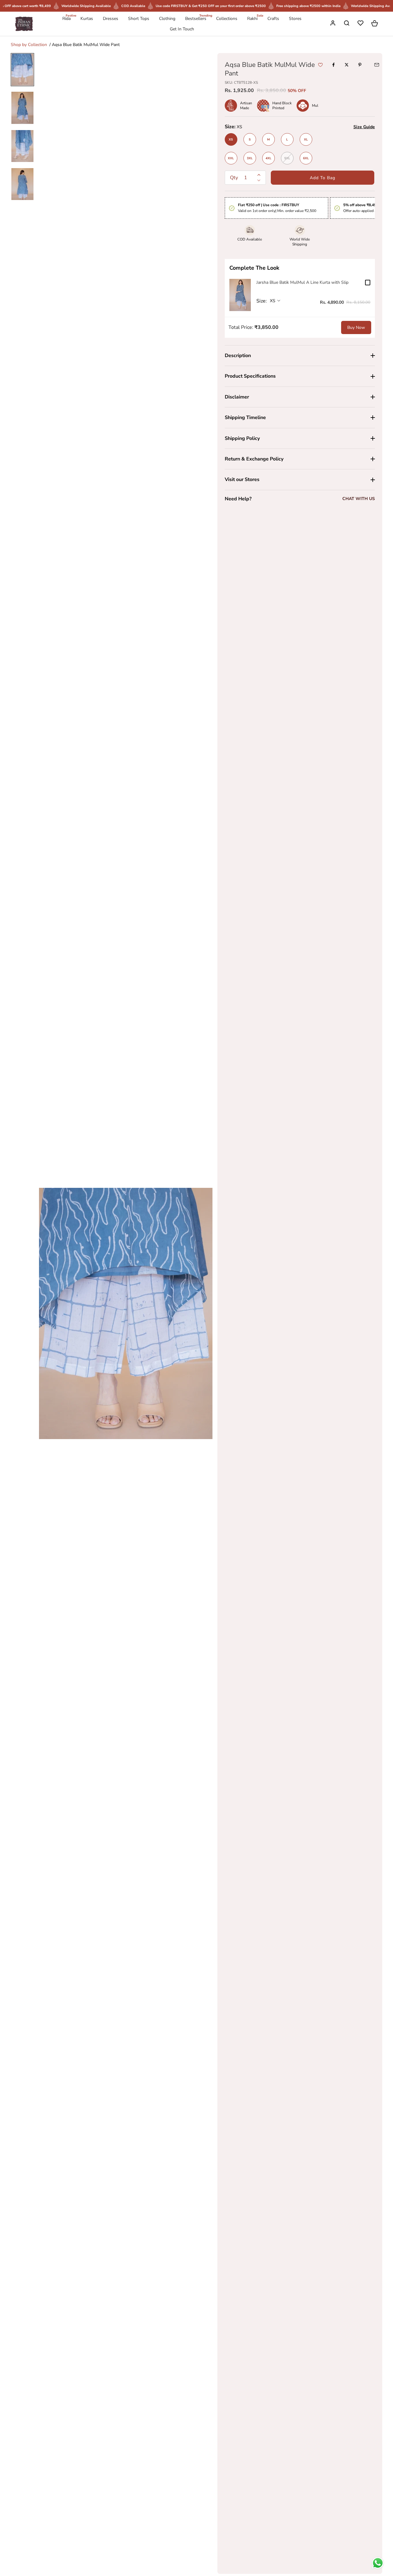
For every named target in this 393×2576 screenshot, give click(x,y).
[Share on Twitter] (347, 65)
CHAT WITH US (359, 499)
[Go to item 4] (22, 184)
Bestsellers (196, 18)
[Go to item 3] (22, 146)
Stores (295, 19)
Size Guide (364, 127)
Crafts (273, 19)
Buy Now (356, 327)
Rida (66, 18)
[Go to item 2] (22, 108)
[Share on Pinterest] (360, 65)
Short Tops (139, 19)
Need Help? (238, 499)
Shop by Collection (29, 45)
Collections (227, 19)
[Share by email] (377, 65)
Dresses (111, 19)
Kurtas (87, 19)
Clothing (167, 19)
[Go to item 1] (22, 70)
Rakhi (252, 18)
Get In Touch (182, 29)
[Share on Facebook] (333, 65)
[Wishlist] (361, 24)
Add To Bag (323, 178)
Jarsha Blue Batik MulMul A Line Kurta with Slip (302, 282)
